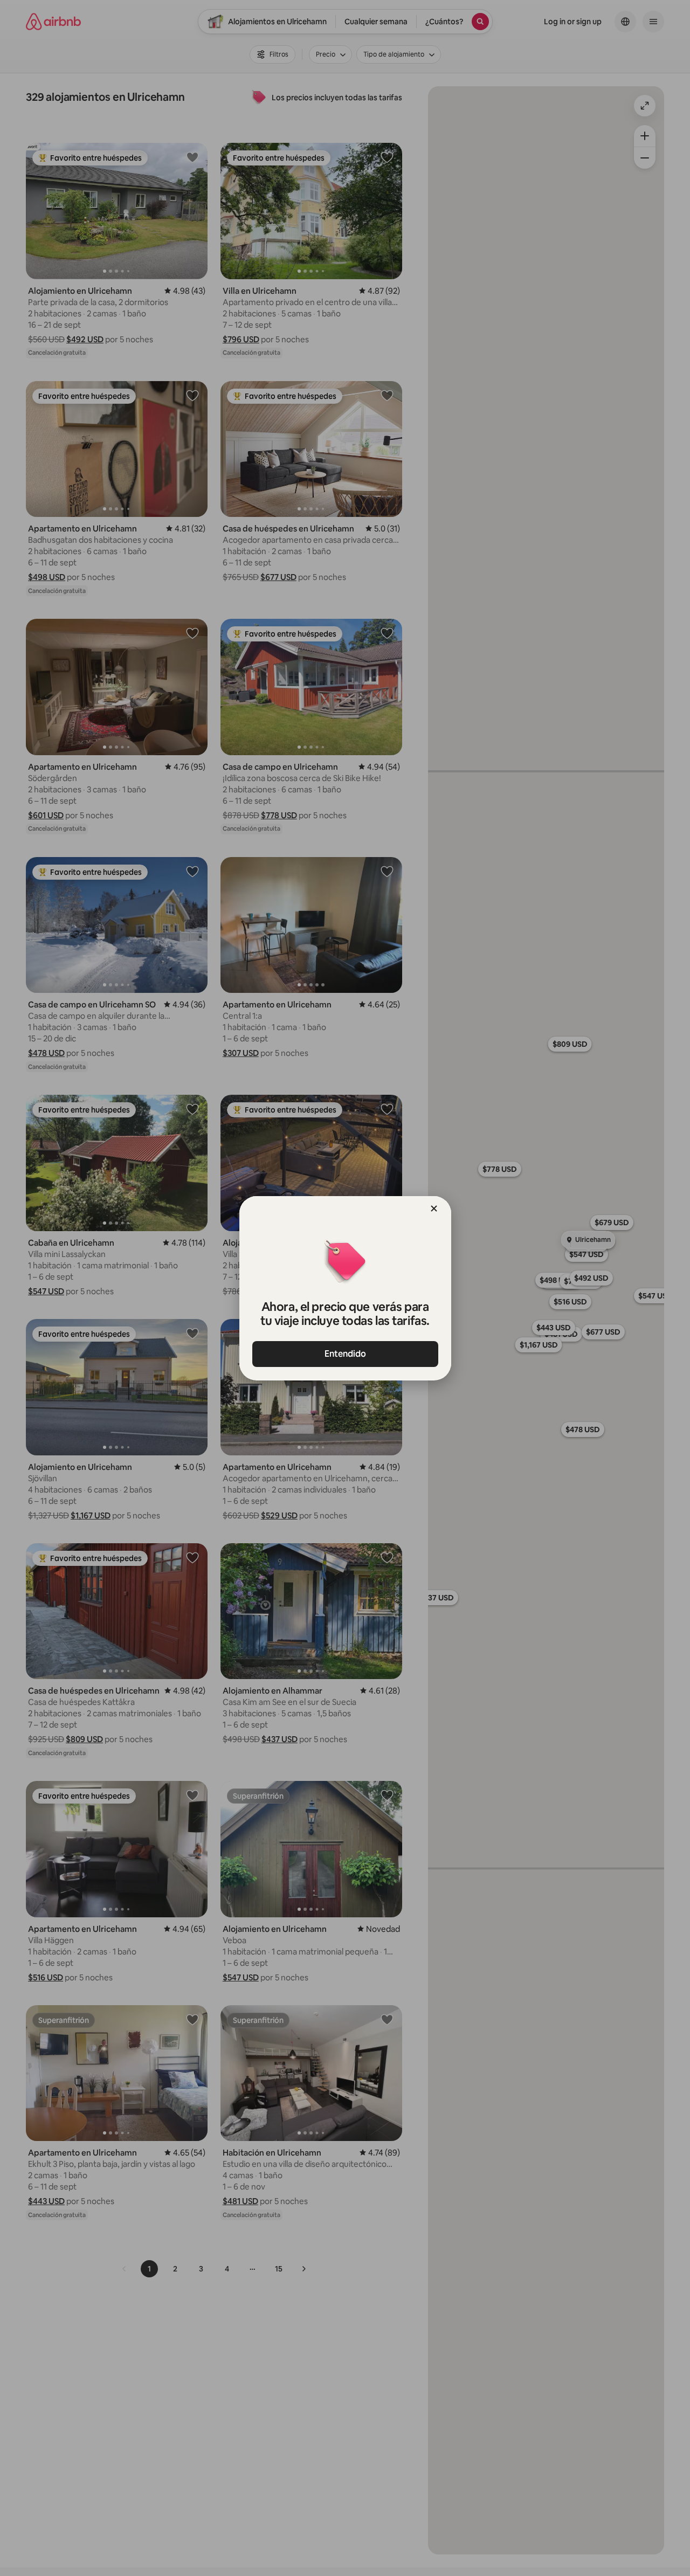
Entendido (345, 1354)
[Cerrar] (434, 1208)
